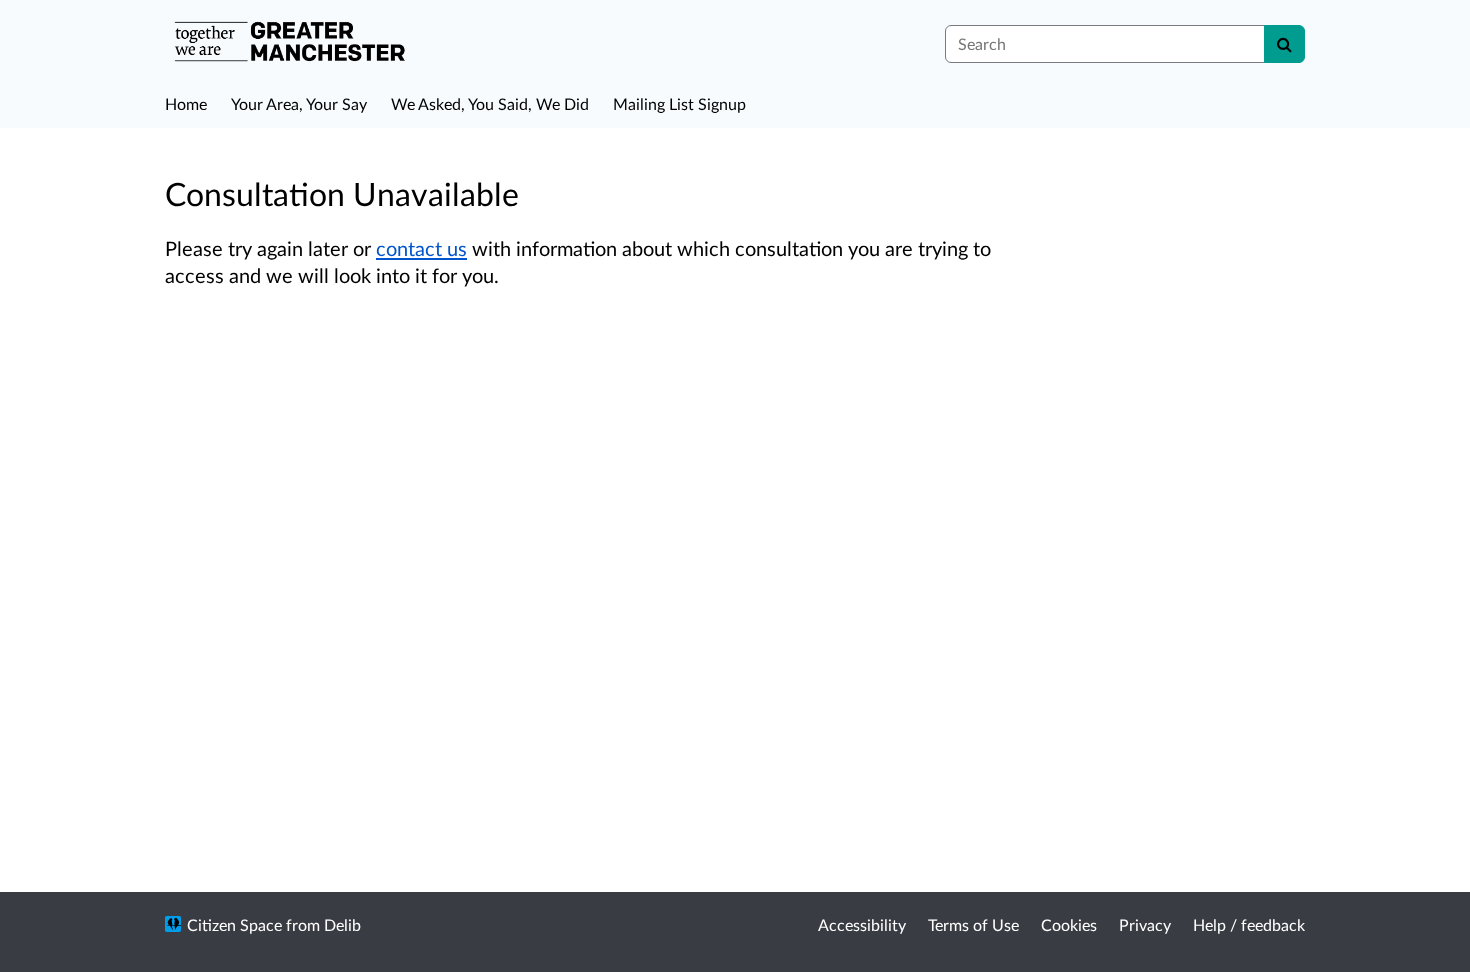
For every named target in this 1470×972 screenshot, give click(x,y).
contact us (421, 248)
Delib (342, 924)
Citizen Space (234, 924)
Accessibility (862, 924)
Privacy (1145, 924)
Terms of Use (973, 924)
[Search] (1284, 44)
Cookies (1069, 924)
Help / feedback (1249, 924)
